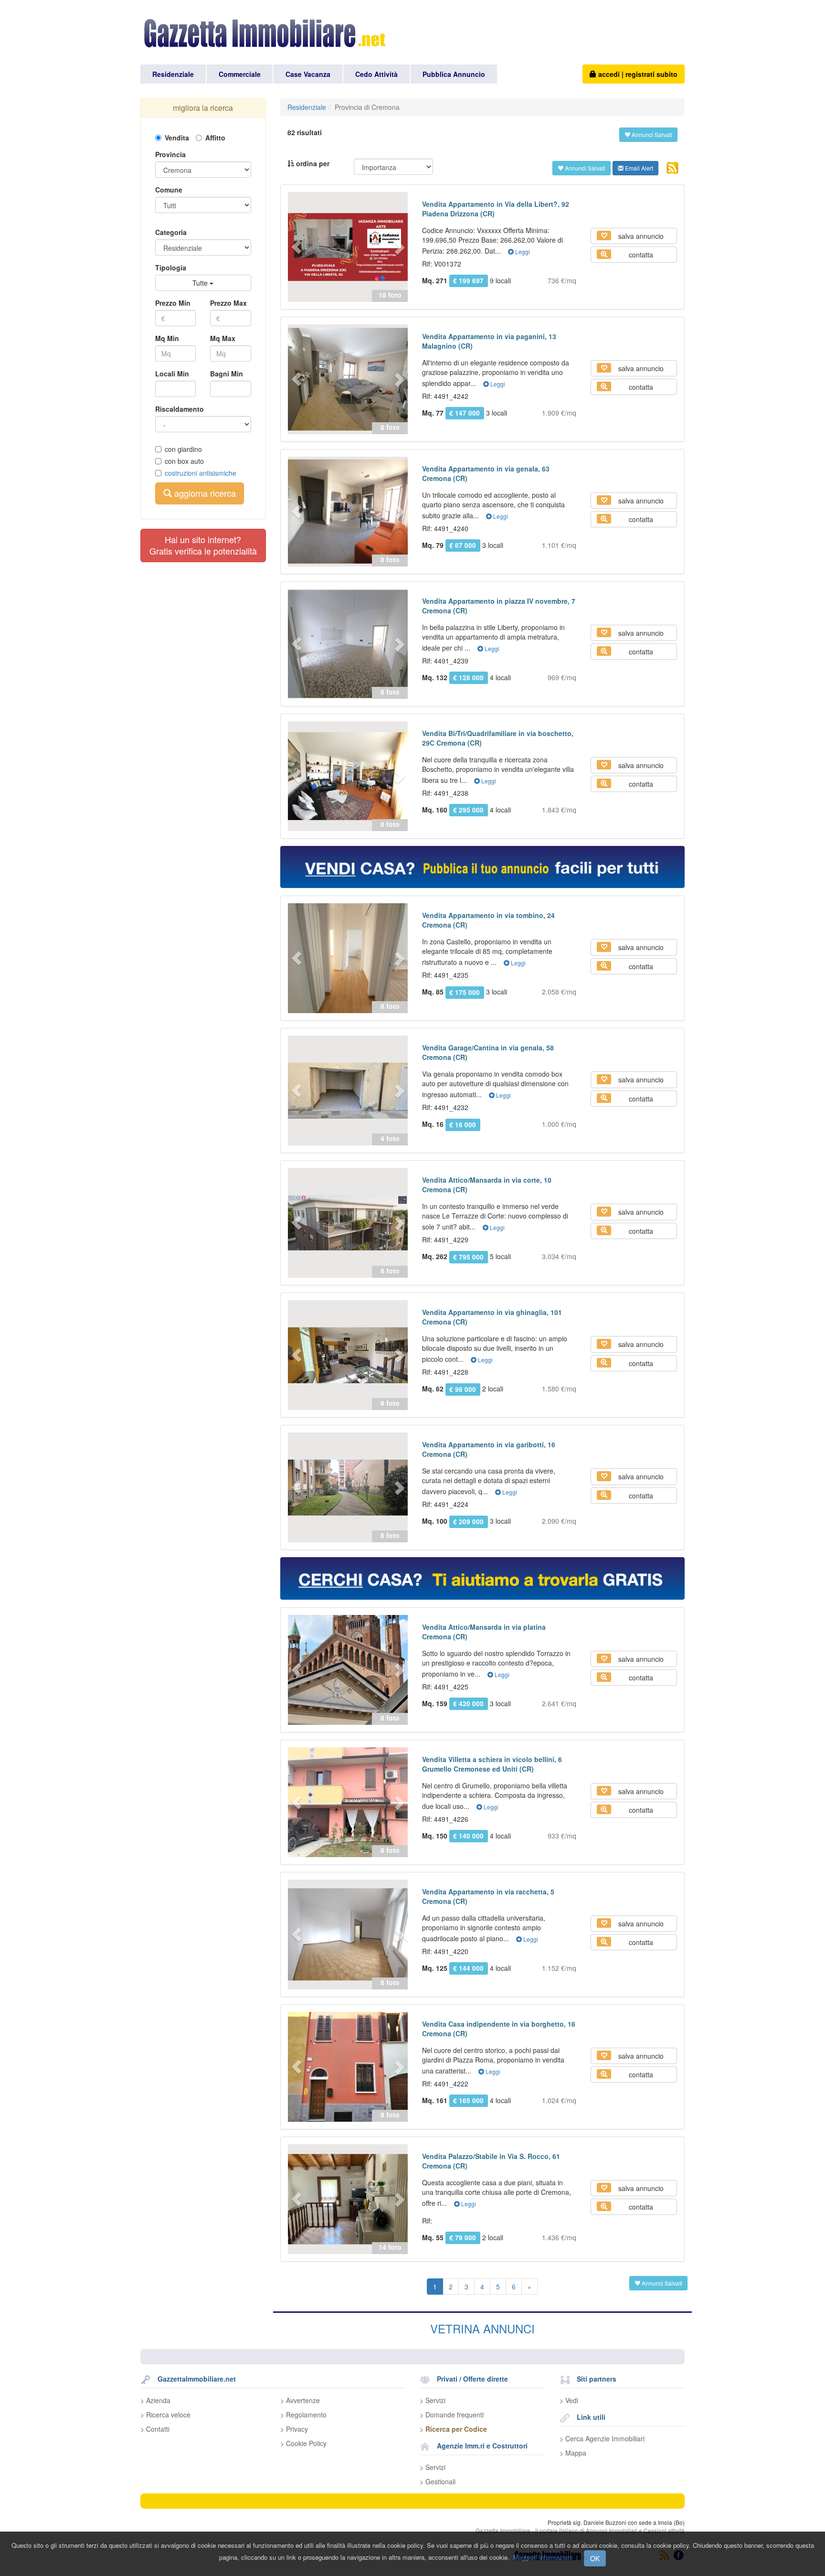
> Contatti (155, 2429)
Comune (169, 190)
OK (595, 2558)
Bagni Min (227, 374)
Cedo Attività (376, 74)
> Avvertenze (300, 2400)
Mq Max (223, 338)
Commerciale (240, 74)
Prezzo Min (173, 303)
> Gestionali (438, 2481)
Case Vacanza (308, 74)
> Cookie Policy (303, 2443)
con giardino (183, 449)
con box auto (184, 461)
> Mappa (573, 2453)
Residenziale (173, 74)
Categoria (171, 232)
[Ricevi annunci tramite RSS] (672, 168)
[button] (297, 247)
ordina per (312, 163)
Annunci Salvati (651, 134)
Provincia (170, 154)
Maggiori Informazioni (543, 2557)
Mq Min (167, 338)
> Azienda (155, 2400)
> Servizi (433, 2400)
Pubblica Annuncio (454, 74)
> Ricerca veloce (165, 2415)
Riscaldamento (180, 409)
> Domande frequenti (452, 2415)
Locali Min (172, 374)
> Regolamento (303, 2415)
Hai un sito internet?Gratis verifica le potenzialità (203, 545)
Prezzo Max (228, 303)
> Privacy (294, 2429)
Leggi (522, 251)
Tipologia (171, 267)
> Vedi (569, 2400)
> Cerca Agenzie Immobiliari (602, 2438)
